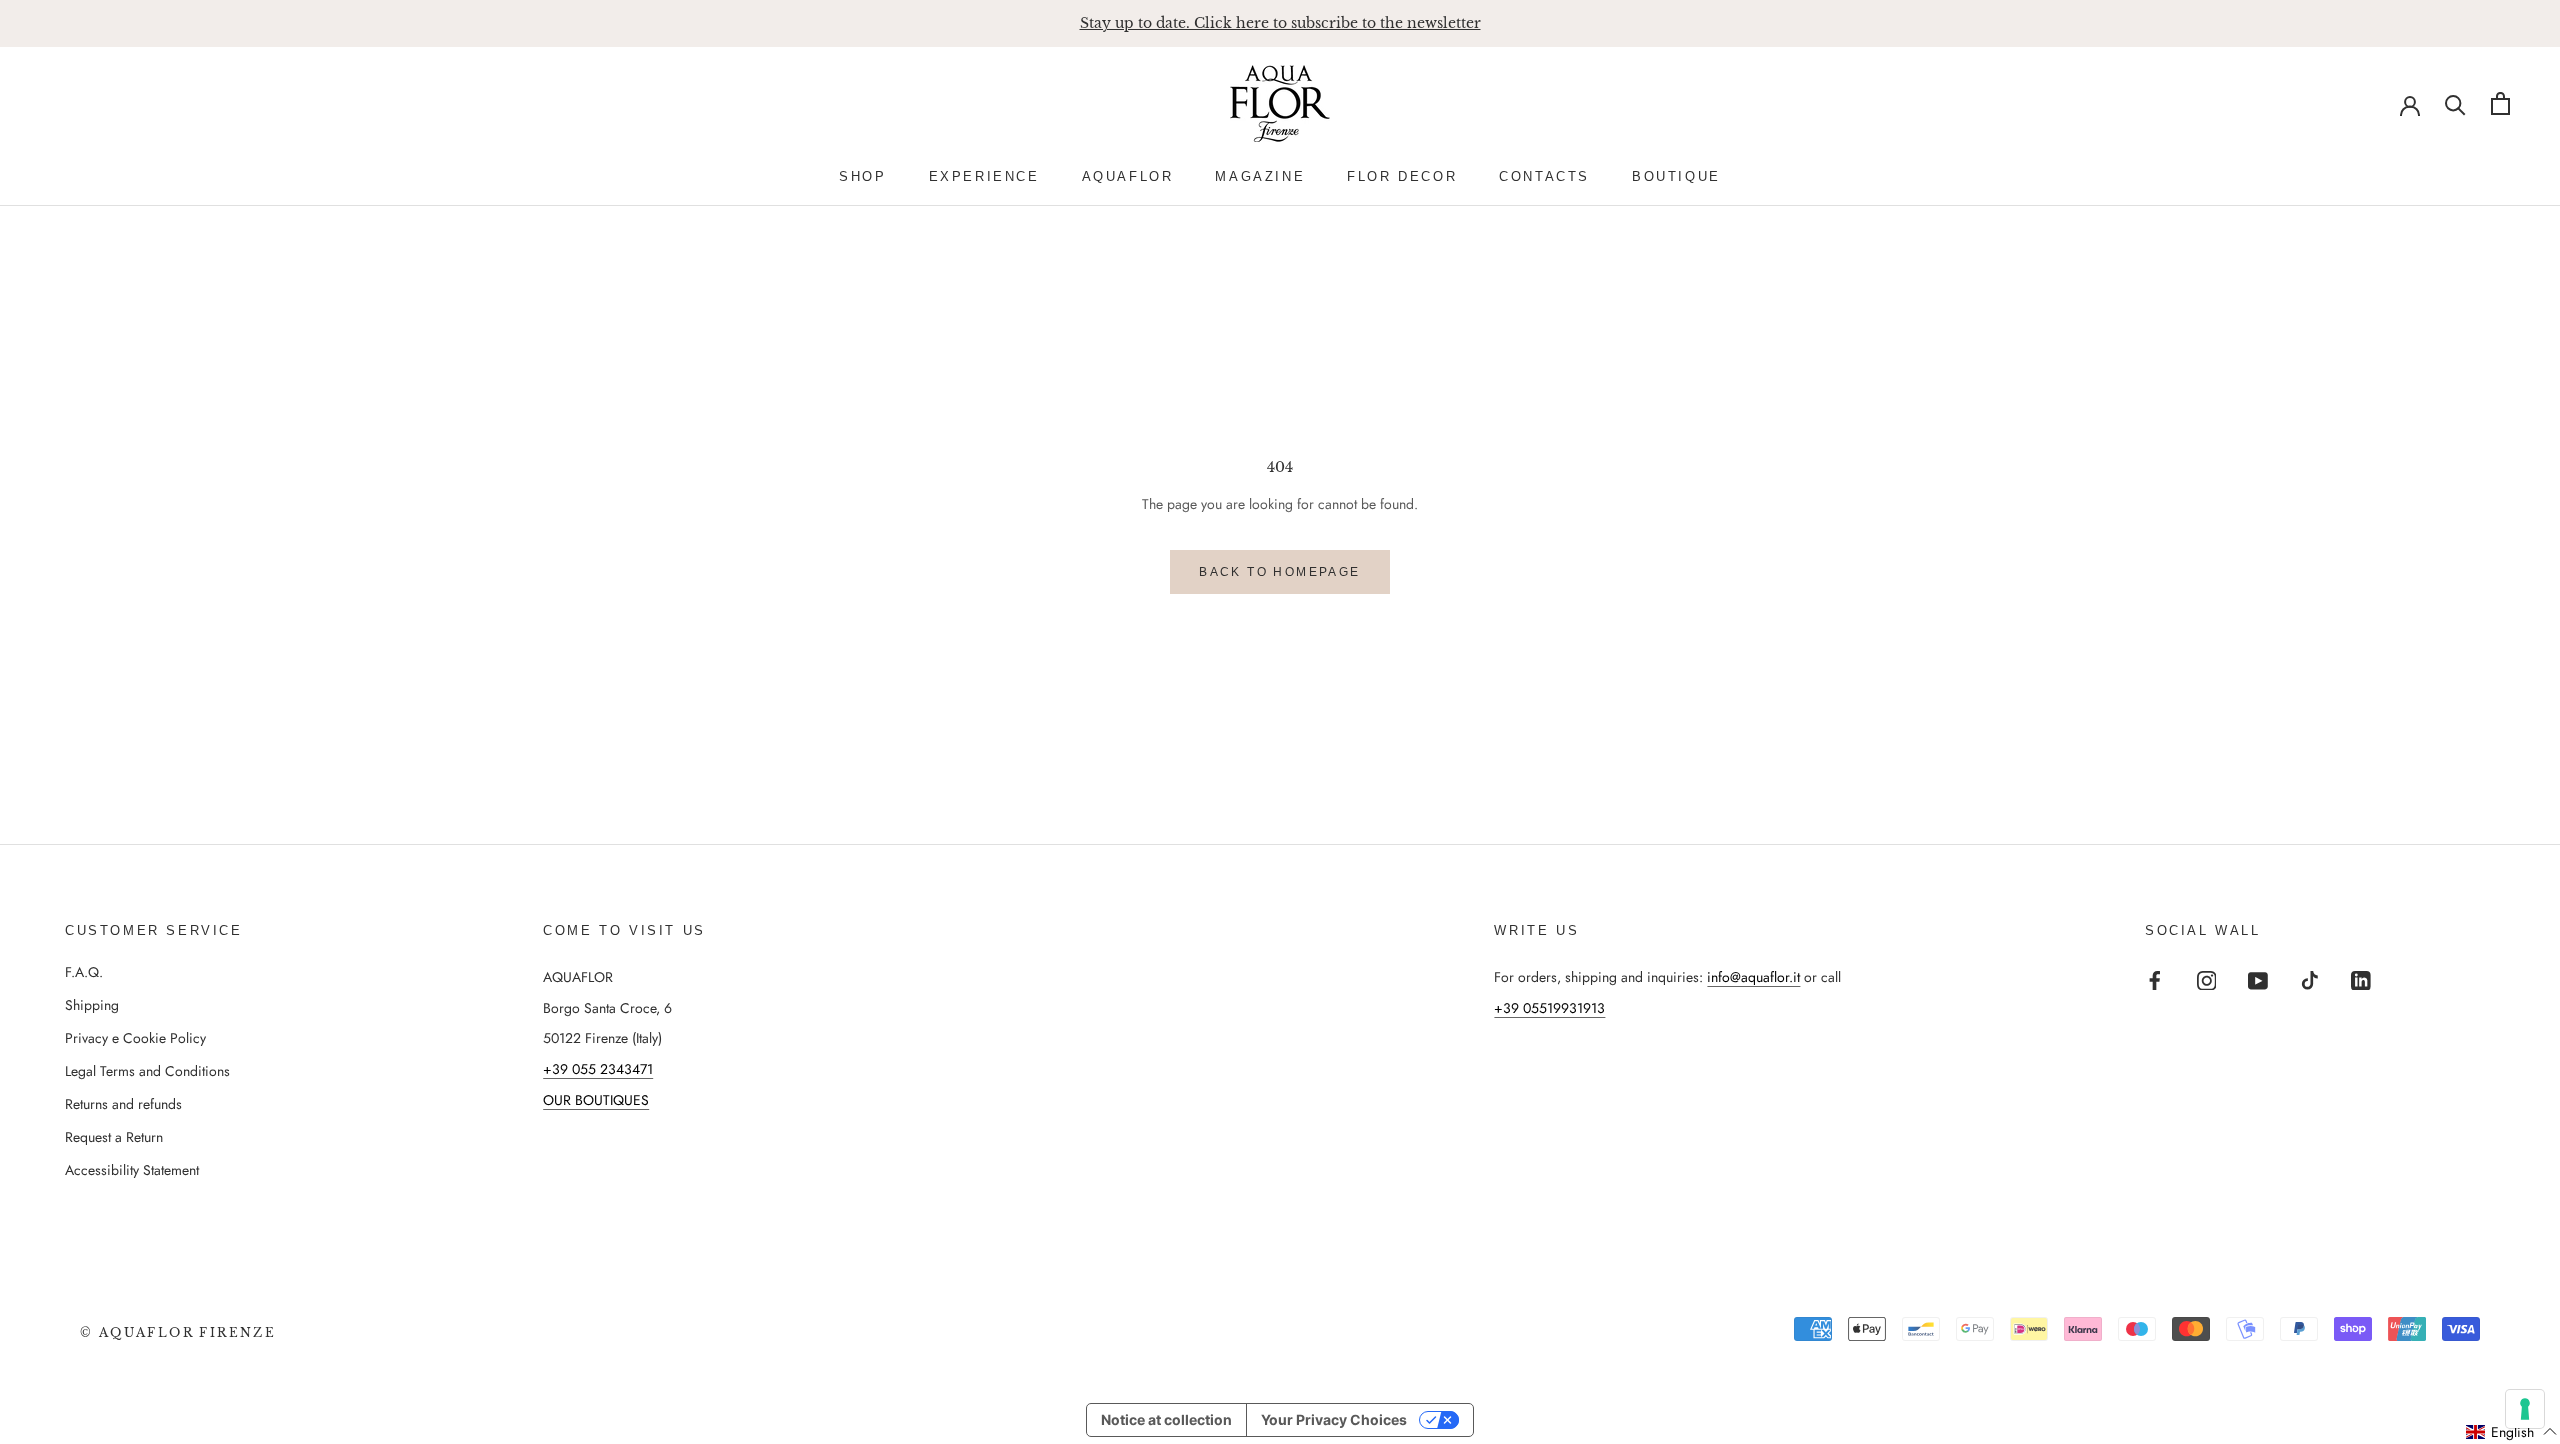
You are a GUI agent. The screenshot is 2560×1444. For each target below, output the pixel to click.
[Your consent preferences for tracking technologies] (2525, 1409)
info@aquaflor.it (1753, 977)
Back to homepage (1279, 572)
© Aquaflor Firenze (178, 1332)
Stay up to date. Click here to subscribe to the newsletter (1280, 23)
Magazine (1260, 176)
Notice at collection (1166, 1419)
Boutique (1676, 176)
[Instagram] (2207, 979)
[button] (2512, 1432)
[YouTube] (2258, 979)
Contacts (1544, 176)
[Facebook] (2155, 979)
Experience (984, 176)
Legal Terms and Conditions (147, 1071)
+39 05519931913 (1549, 1008)
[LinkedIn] (2361, 979)
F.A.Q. (84, 972)
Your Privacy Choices (1334, 1419)
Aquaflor (1128, 176)
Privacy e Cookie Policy (135, 1038)
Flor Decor (1402, 176)
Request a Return (114, 1137)
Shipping (92, 1005)
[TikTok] (2310, 979)
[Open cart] (2500, 103)
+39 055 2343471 (598, 1069)
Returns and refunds (123, 1104)
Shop (862, 176)
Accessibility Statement (132, 1170)
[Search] (2455, 103)
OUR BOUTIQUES (596, 1100)
